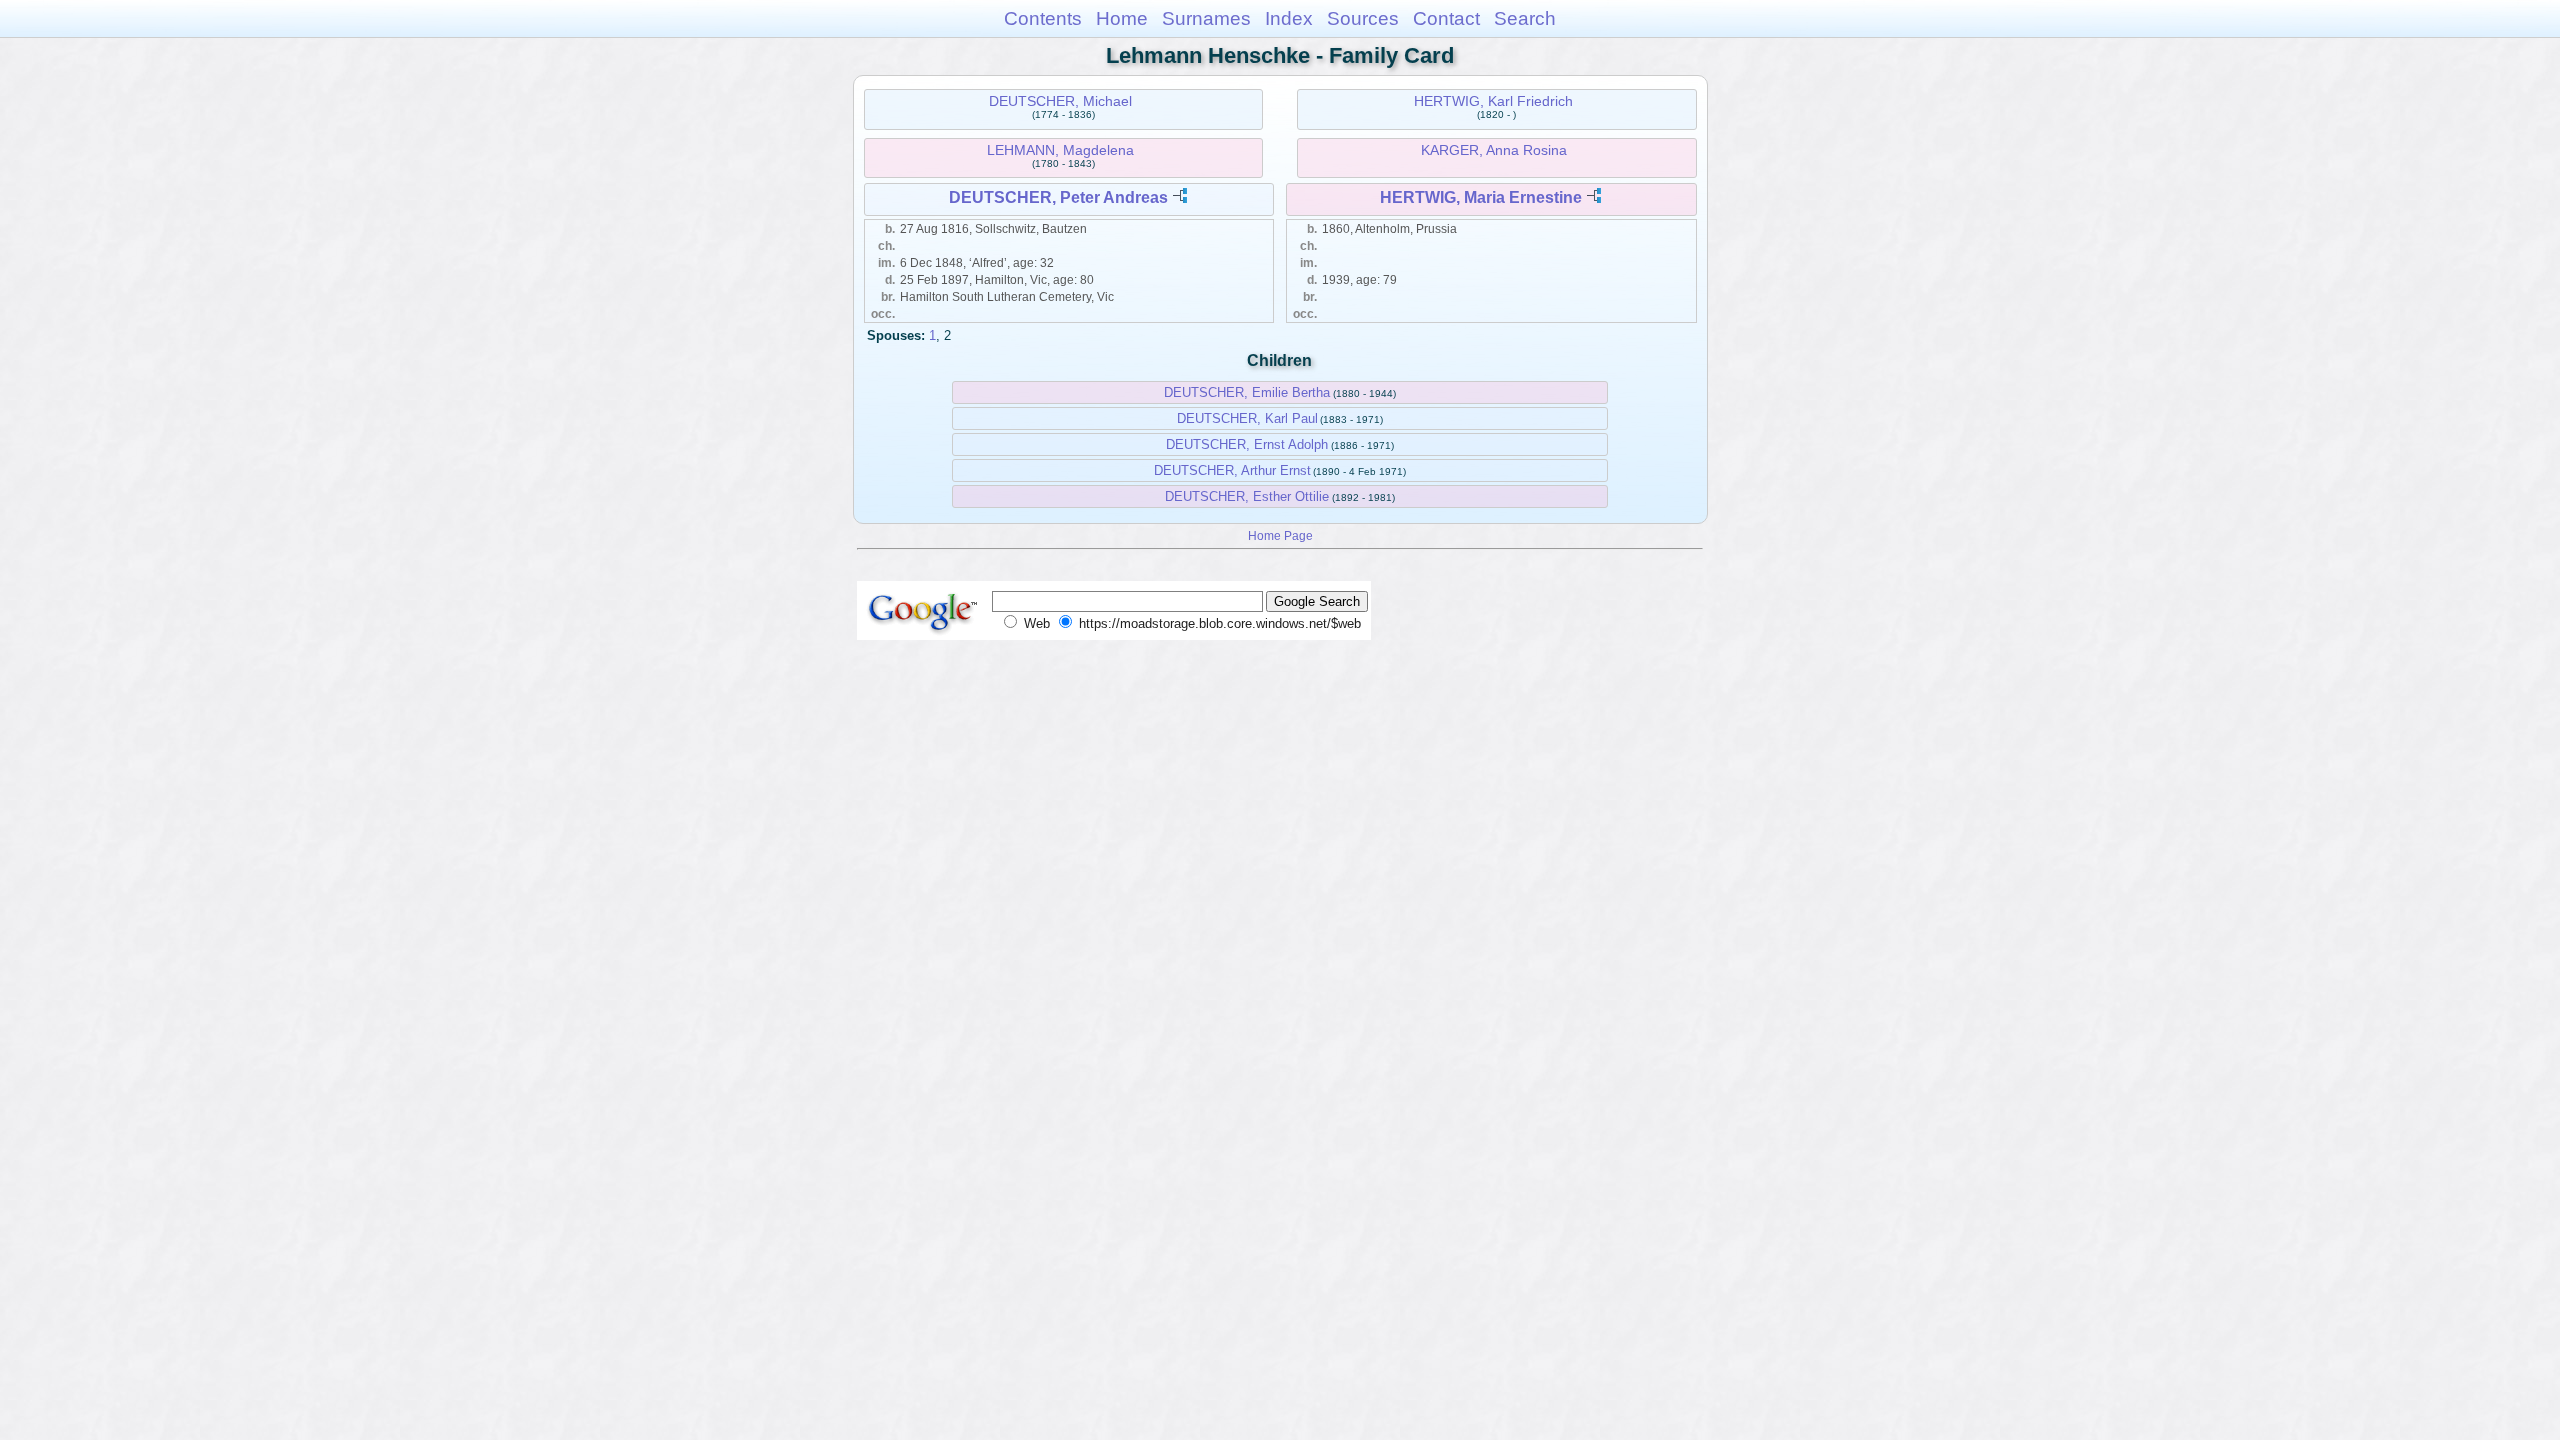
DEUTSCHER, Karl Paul (1247, 418)
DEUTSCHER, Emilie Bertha (1247, 392)
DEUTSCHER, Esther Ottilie (1247, 496)
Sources (1363, 18)
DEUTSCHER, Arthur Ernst (1232, 470)
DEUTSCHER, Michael (1060, 101)
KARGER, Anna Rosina (1494, 150)
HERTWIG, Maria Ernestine (1481, 197)
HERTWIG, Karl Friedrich (1493, 101)
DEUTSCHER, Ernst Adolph (1247, 444)
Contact (1446, 18)
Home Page (1280, 535)
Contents (1043, 18)
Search (1525, 18)
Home (1122, 18)
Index (1289, 18)
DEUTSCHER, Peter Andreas (1058, 197)
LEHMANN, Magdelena (1060, 150)
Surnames (1206, 18)
